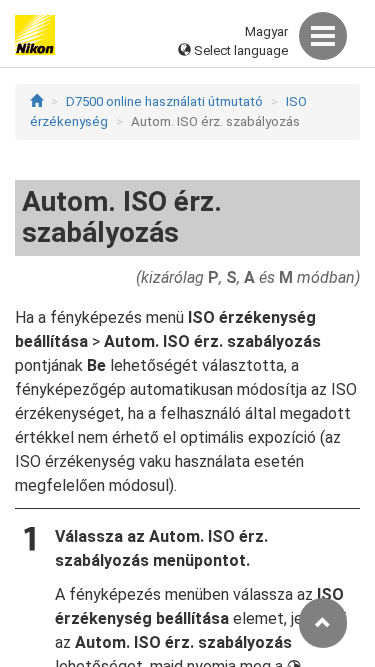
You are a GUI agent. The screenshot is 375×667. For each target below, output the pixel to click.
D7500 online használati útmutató (164, 101)
